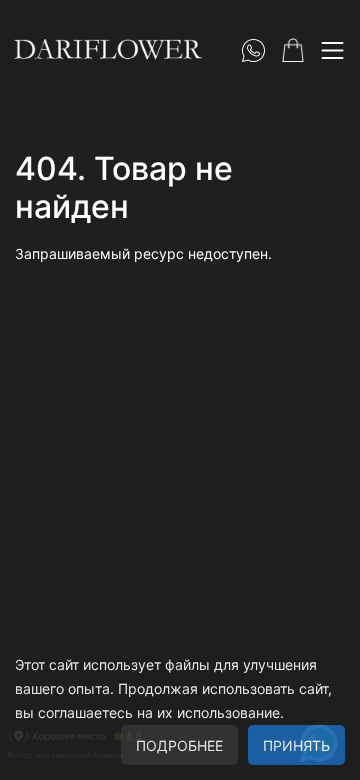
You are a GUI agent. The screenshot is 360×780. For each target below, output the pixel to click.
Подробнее (179, 745)
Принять (296, 745)
